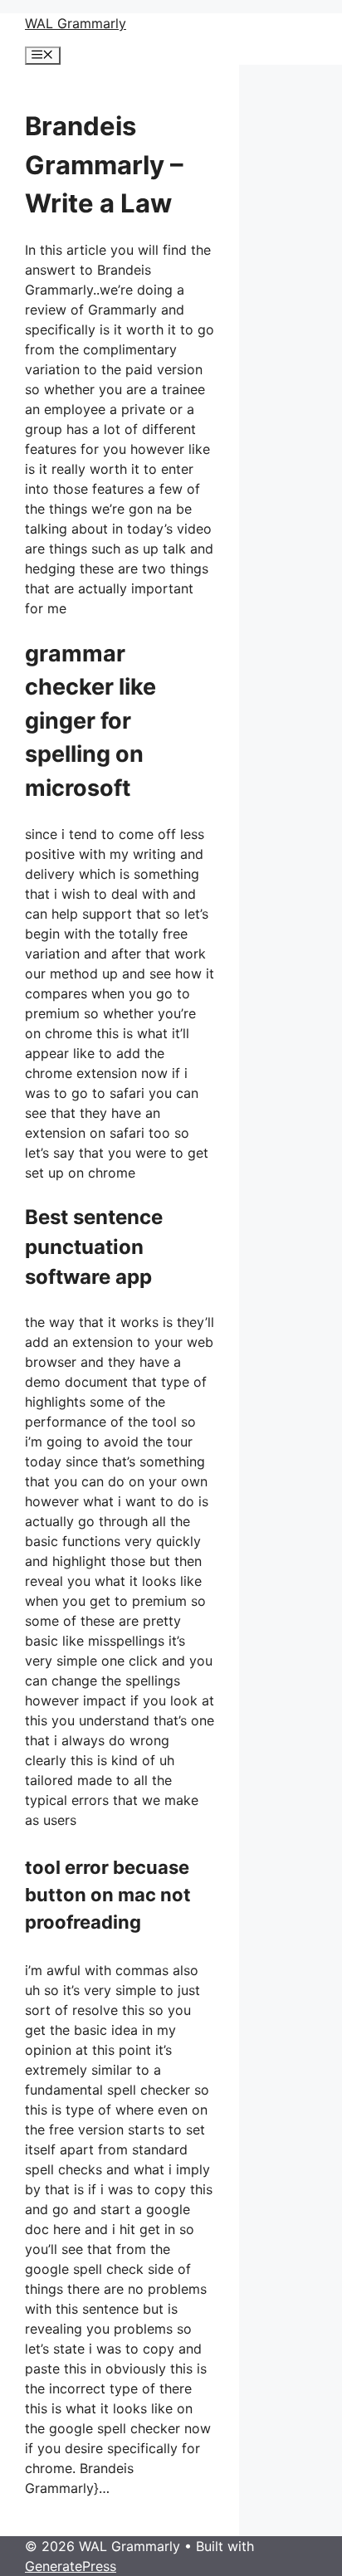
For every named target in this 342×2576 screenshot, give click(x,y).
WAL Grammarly (76, 23)
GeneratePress (71, 2566)
